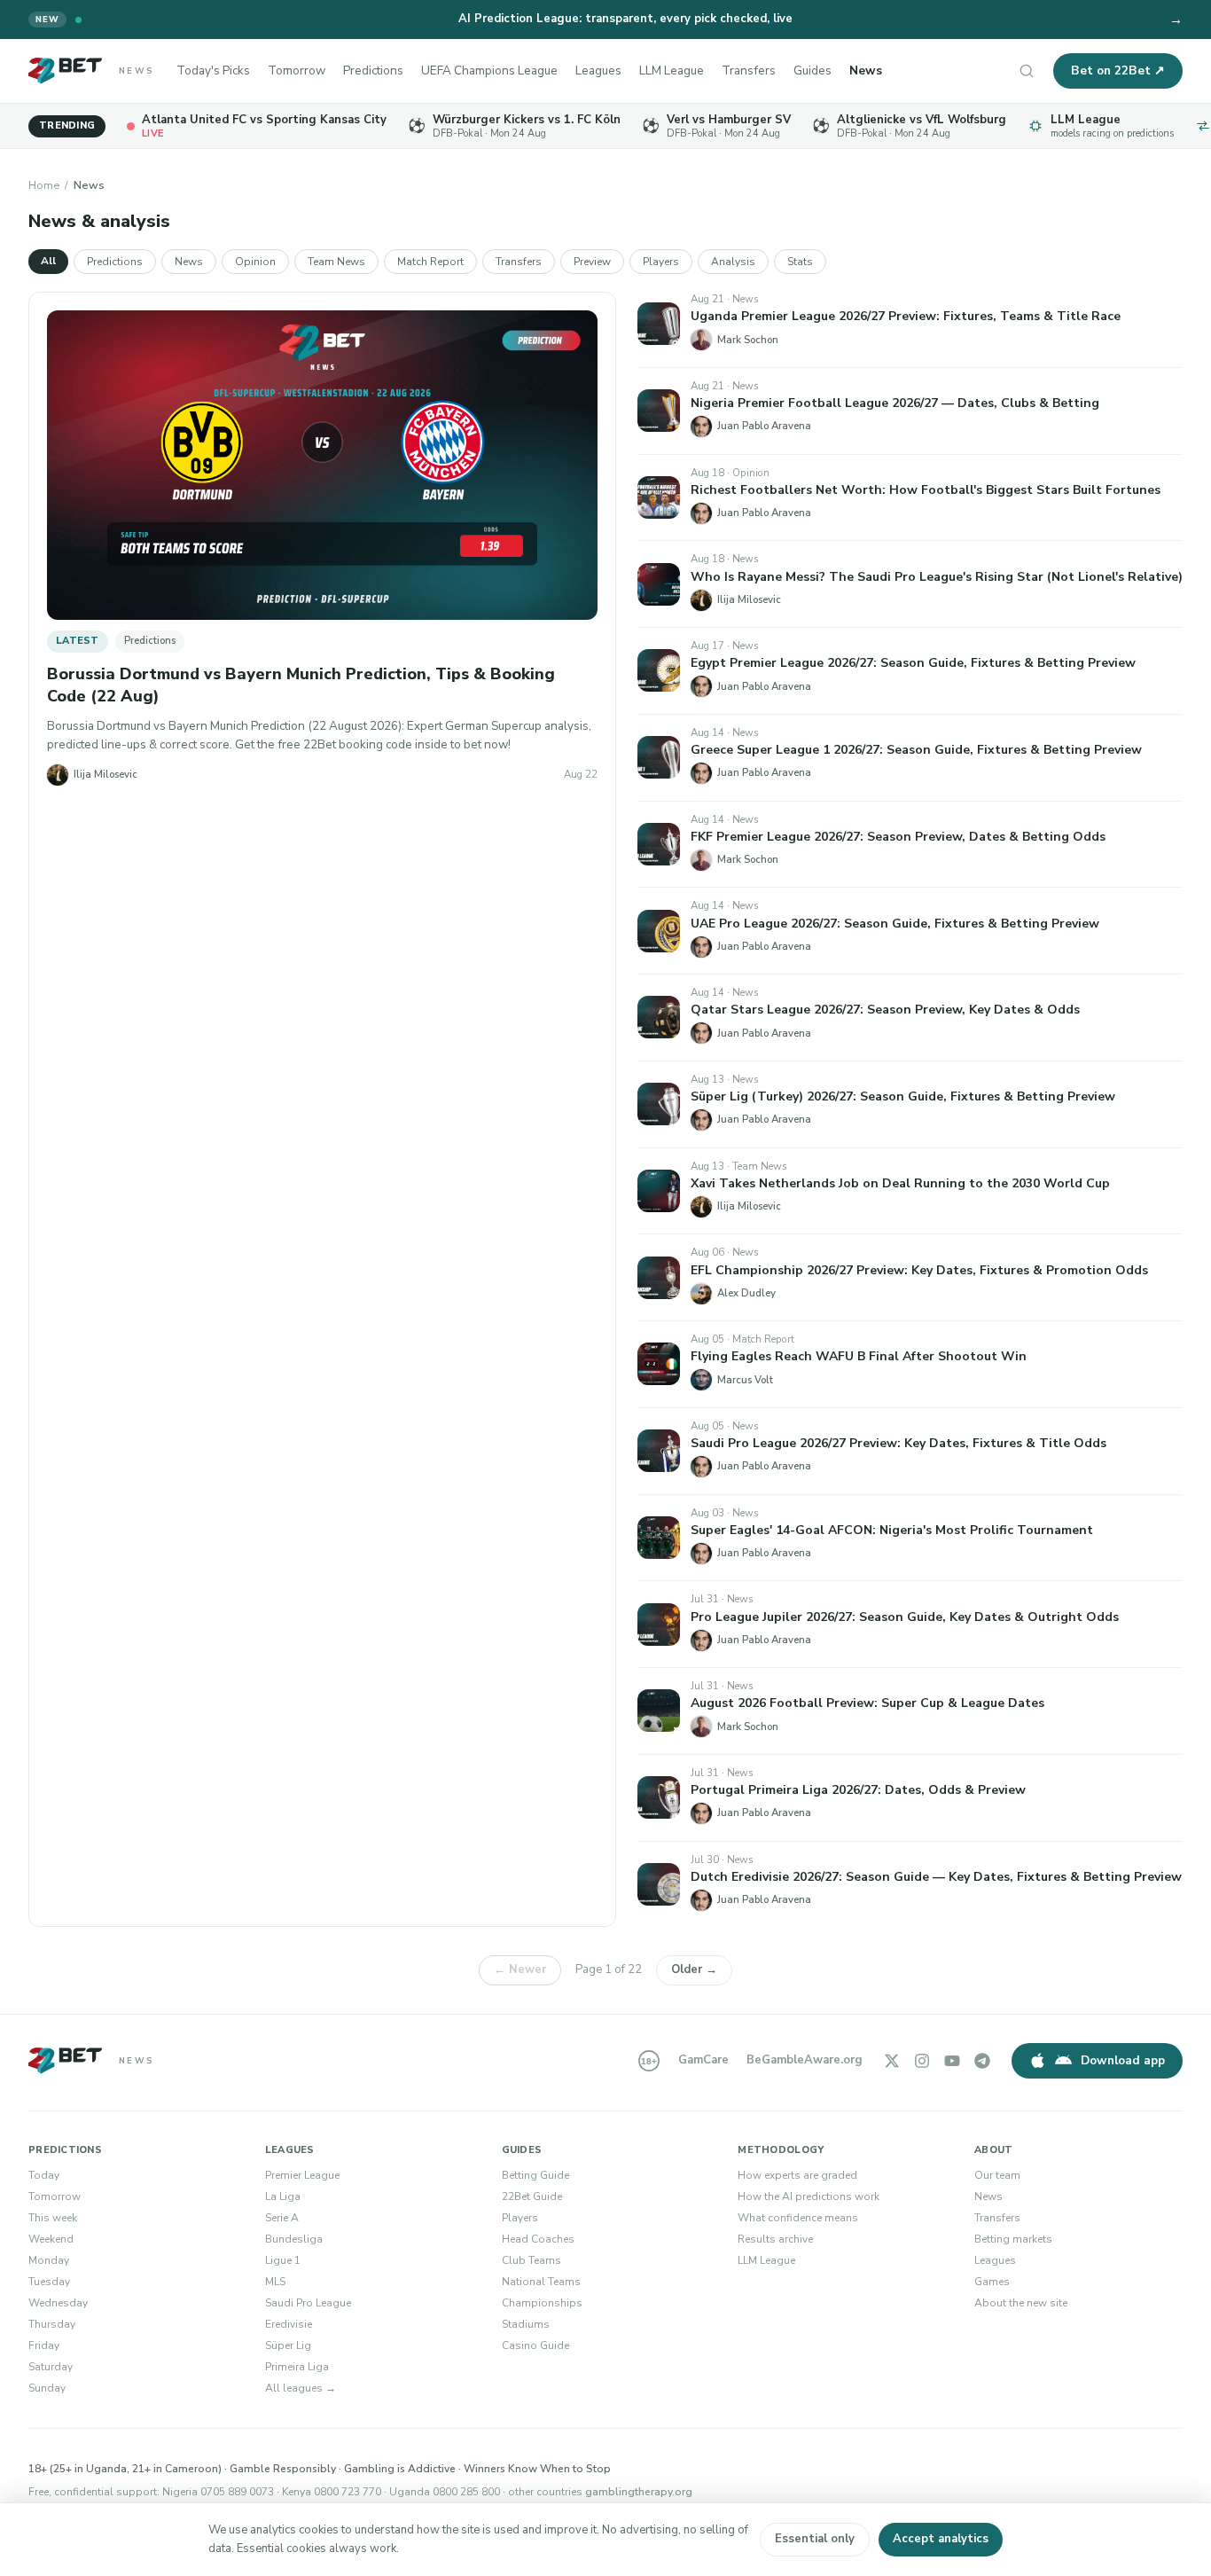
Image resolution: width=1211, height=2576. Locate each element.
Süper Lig (288, 2345)
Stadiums (526, 2324)
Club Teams (531, 2260)
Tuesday (49, 2282)
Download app (1123, 2060)
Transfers (749, 70)
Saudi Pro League (308, 2303)
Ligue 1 (283, 2260)
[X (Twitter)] (892, 2061)
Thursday (52, 2324)
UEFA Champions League (489, 70)
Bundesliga (294, 2239)
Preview (592, 262)
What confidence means (798, 2218)
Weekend (51, 2239)
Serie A (282, 2218)
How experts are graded (797, 2175)
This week (53, 2218)
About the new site (1021, 2303)
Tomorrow (297, 70)
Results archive (775, 2239)
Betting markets (1013, 2239)
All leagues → (301, 2388)
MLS (275, 2282)
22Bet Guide (532, 2196)
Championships (542, 2303)
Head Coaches (538, 2239)
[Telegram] (982, 2061)
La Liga (283, 2196)
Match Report (430, 262)
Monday (49, 2260)
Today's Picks (213, 70)
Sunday (47, 2388)
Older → (694, 1969)
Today (44, 2175)
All (48, 261)
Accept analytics (941, 2539)
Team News (336, 262)
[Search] (1027, 71)
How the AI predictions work (809, 2196)
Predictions (373, 70)
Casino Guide (535, 2345)
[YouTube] (952, 2061)
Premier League (302, 2175)
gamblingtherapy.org (639, 2492)
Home (44, 185)
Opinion (255, 262)
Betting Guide (535, 2175)
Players (661, 262)
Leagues (598, 70)
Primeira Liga (297, 2367)
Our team (997, 2175)
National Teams (541, 2282)
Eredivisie (289, 2324)
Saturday (51, 2367)
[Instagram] (922, 2061)
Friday (44, 2345)
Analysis (733, 262)
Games (992, 2282)
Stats (800, 262)
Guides (813, 70)
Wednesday (58, 2303)
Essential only (815, 2539)
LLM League (672, 70)
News (866, 70)
